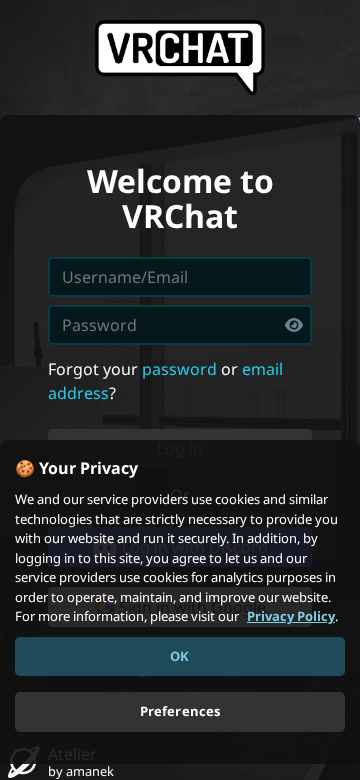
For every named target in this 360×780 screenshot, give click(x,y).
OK (179, 656)
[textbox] (180, 325)
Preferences (180, 711)
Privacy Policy (291, 616)
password (179, 369)
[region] (180, 602)
